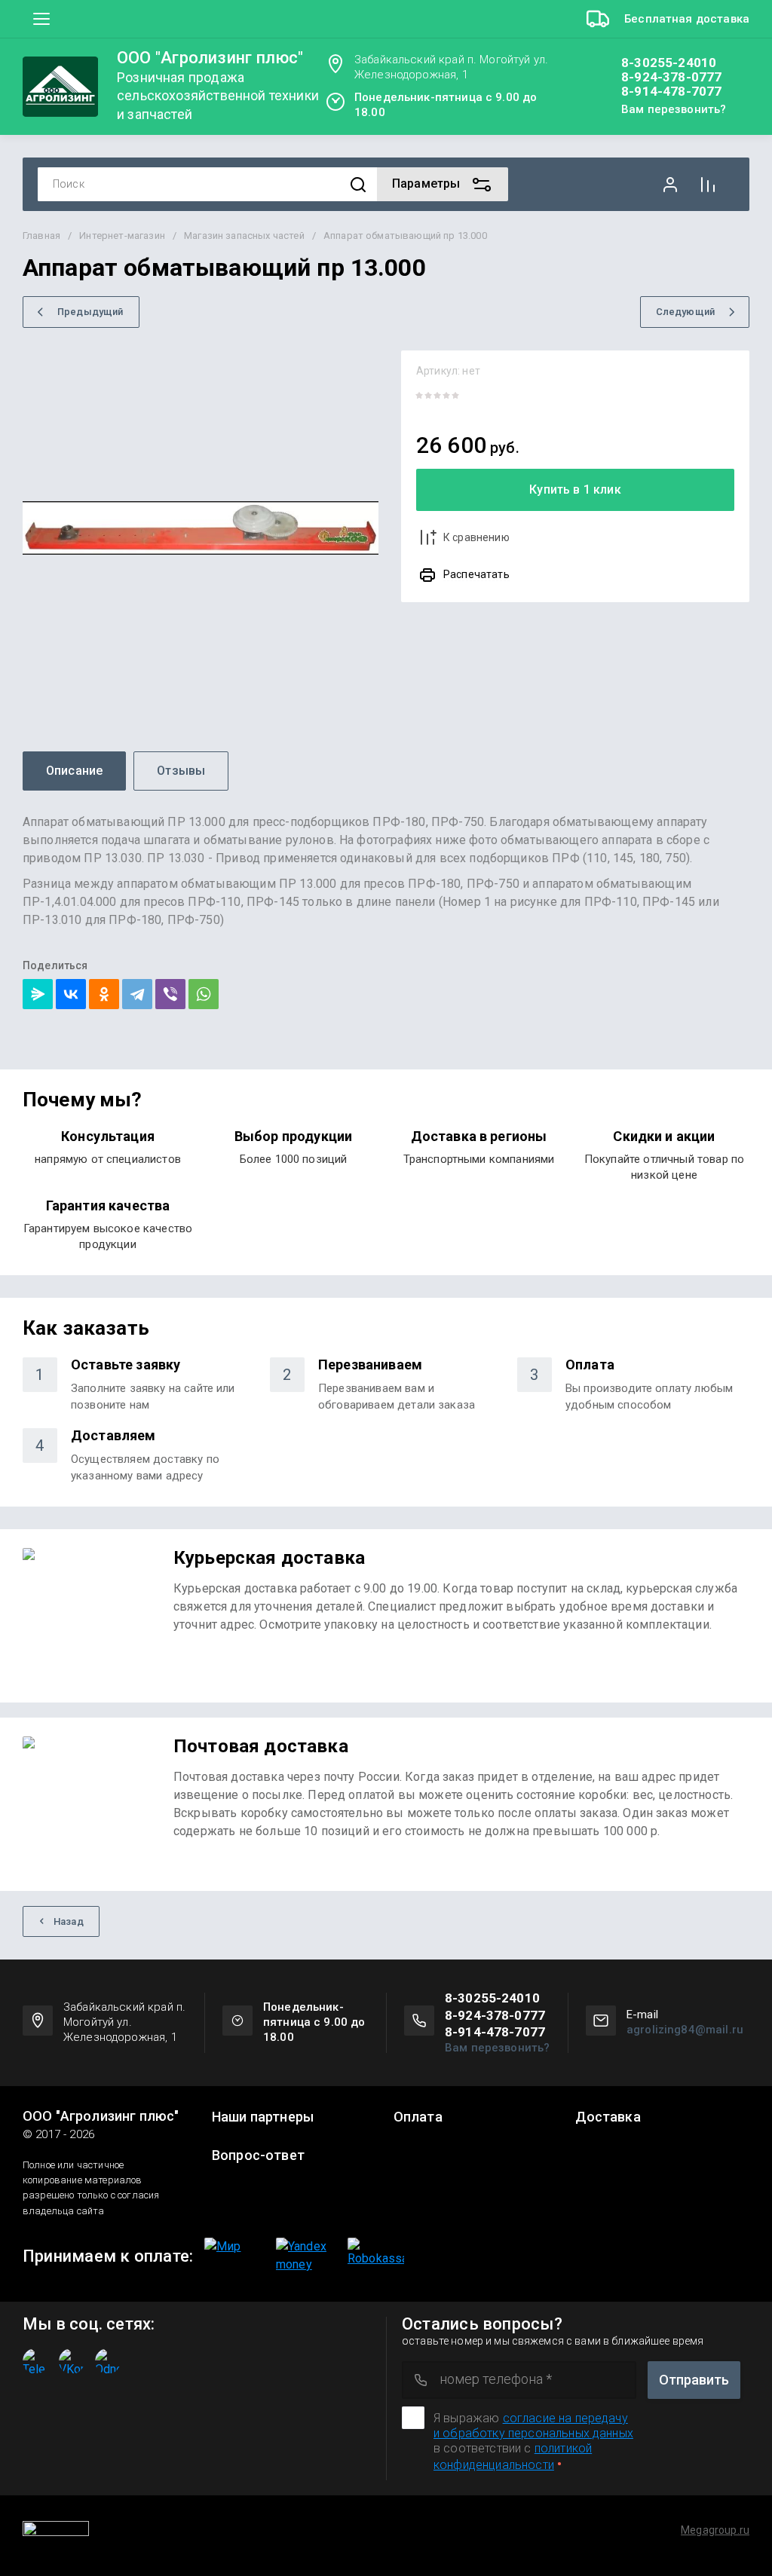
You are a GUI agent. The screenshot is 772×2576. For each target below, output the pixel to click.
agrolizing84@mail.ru (685, 2030)
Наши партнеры (263, 2117)
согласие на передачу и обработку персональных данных (533, 2426)
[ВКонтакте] (71, 994)
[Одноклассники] (104, 994)
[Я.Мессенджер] (38, 994)
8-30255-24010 (669, 63)
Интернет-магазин (122, 236)
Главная (41, 236)
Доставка (608, 2117)
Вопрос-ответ (258, 2155)
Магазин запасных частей (244, 236)
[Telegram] (137, 994)
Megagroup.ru (715, 2530)
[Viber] (170, 994)
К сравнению (476, 537)
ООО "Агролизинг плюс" (210, 58)
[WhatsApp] (204, 994)
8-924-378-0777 (671, 77)
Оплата (418, 2117)
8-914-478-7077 (671, 92)
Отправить (694, 2380)
